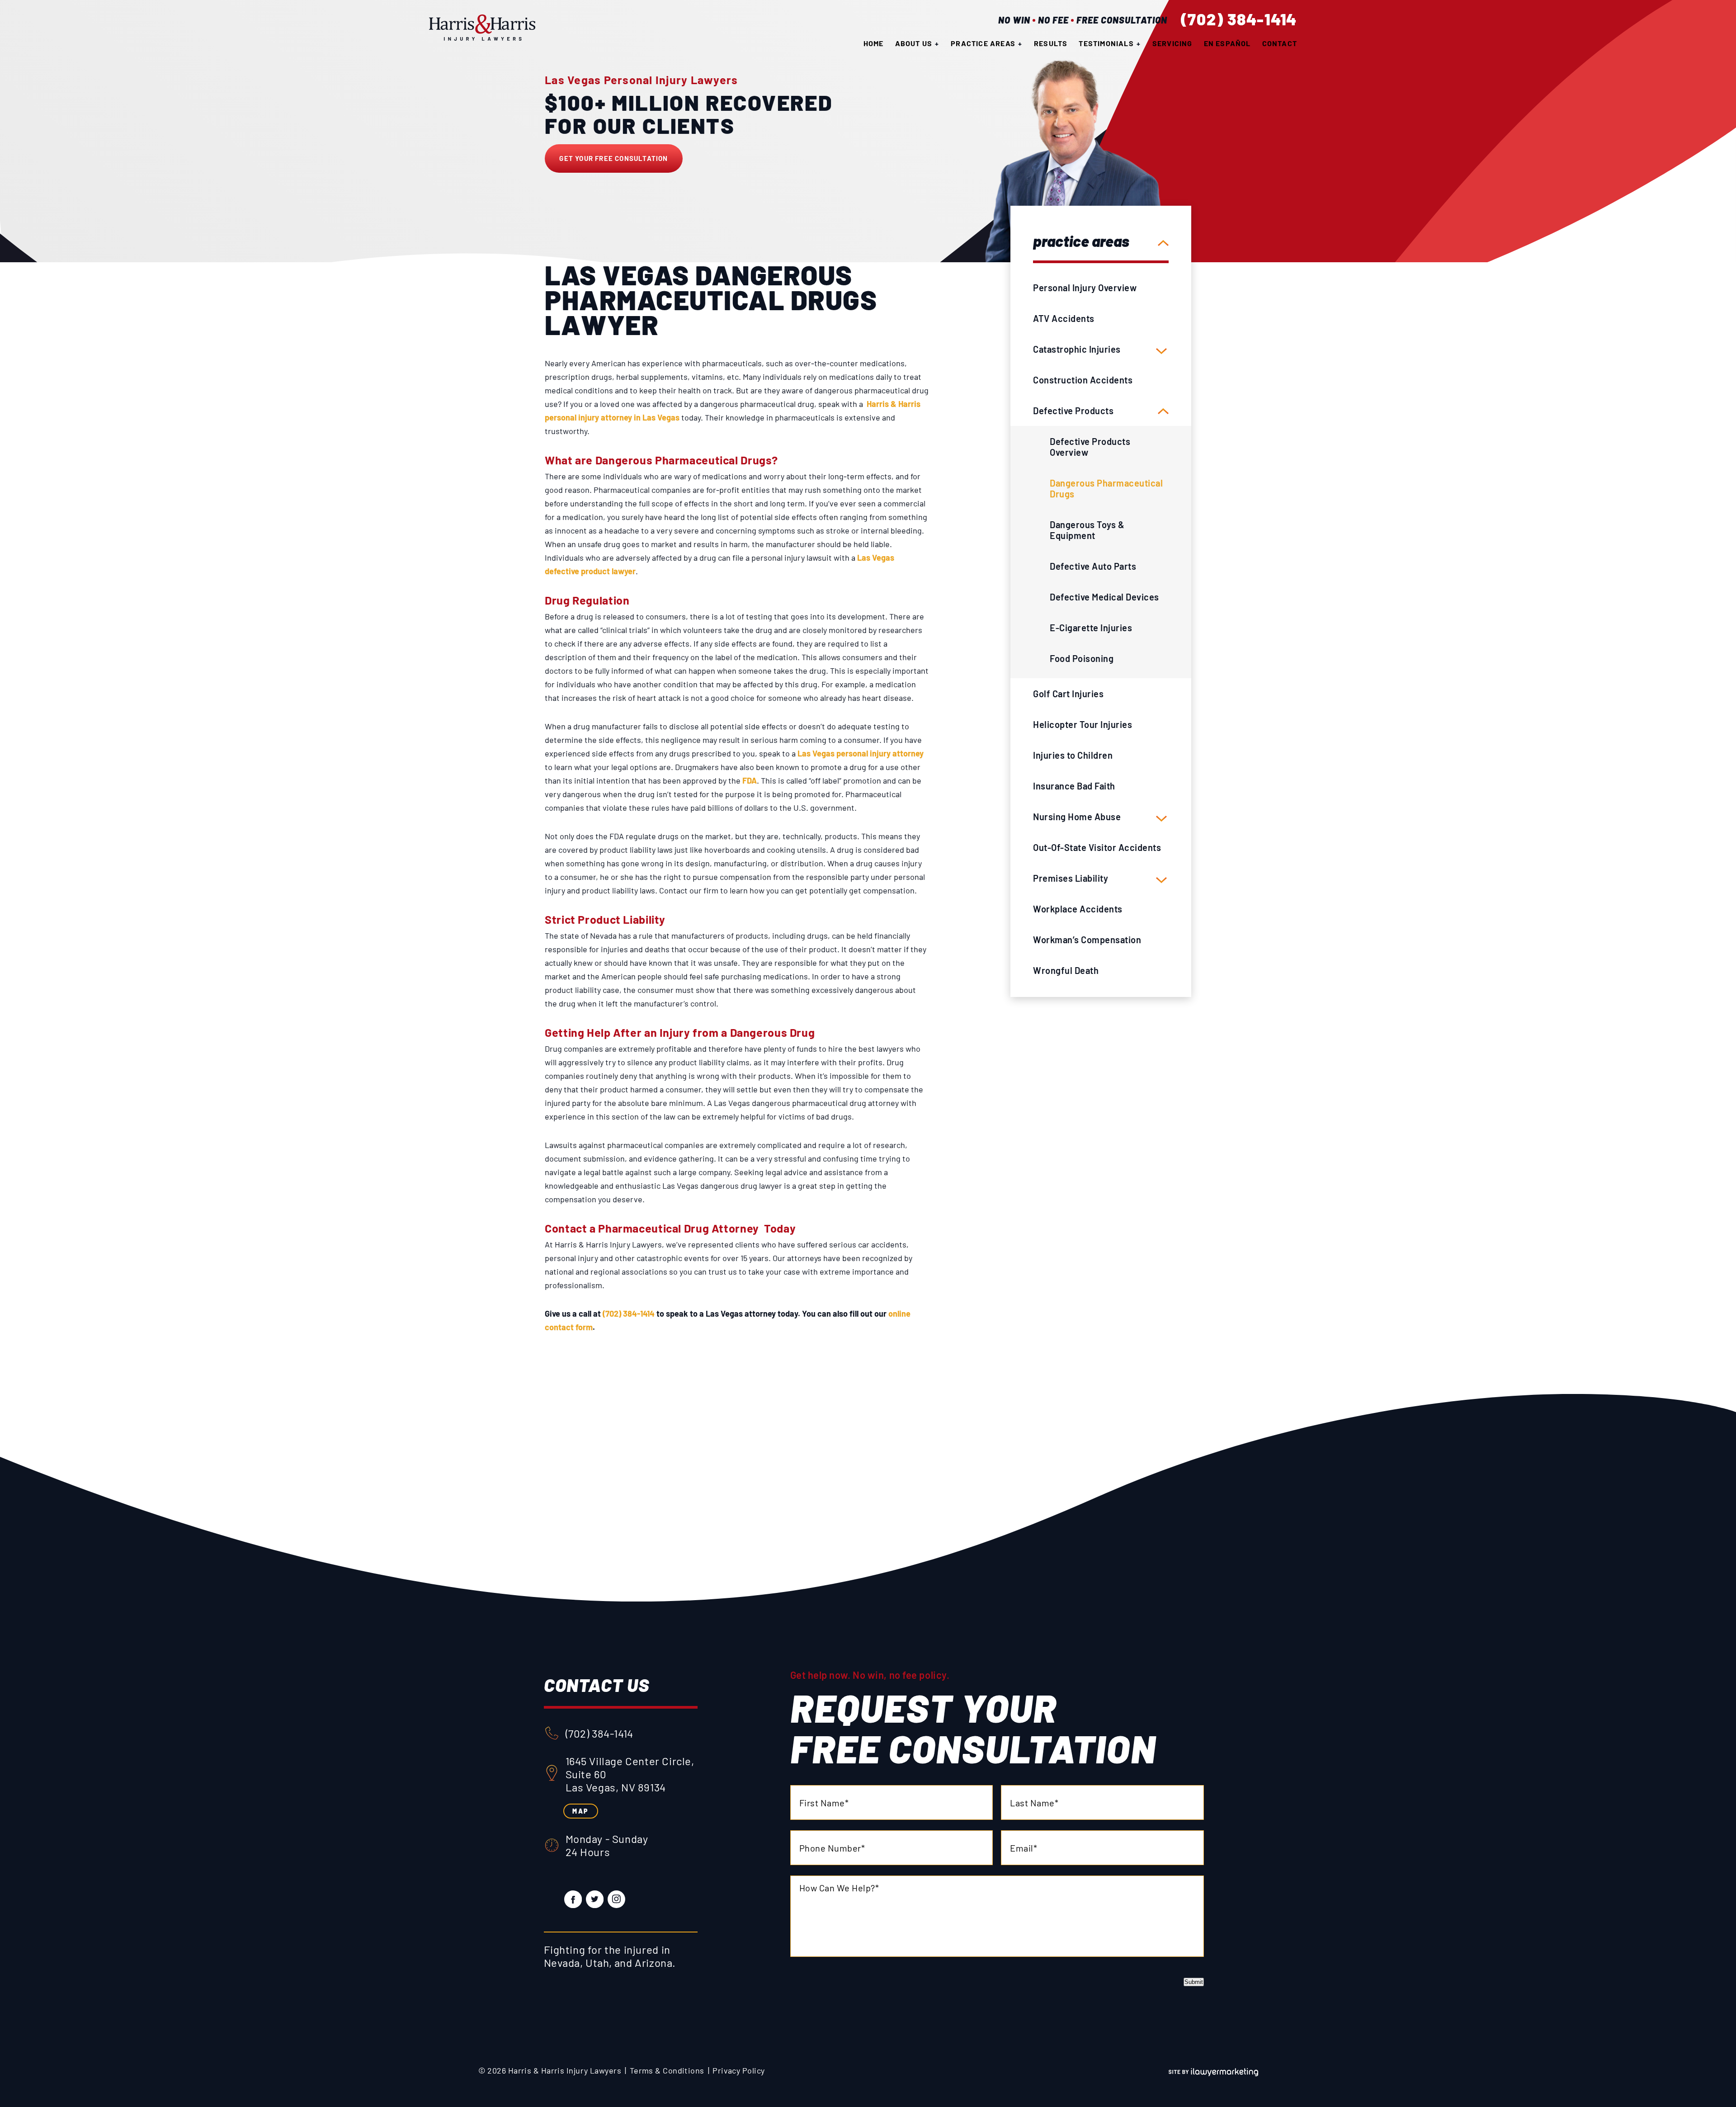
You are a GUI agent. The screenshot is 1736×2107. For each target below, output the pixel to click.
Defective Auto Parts (1093, 566)
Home (874, 43)
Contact (1280, 43)
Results (1051, 43)
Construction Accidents (1083, 380)
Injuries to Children (1073, 755)
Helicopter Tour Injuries (1083, 724)
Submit (1194, 1982)
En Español (1227, 43)
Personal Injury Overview (1085, 288)
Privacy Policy (738, 2070)
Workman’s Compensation (1087, 940)
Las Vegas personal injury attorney (861, 753)
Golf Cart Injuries (1068, 694)
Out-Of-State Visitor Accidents (1097, 847)
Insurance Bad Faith (1074, 786)
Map (580, 1811)
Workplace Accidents (1078, 909)
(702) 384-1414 (1239, 19)
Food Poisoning (1082, 658)
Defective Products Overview (1090, 447)
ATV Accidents (1064, 318)
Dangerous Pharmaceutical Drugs (1106, 488)
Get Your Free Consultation (613, 158)
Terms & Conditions (667, 2070)
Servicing (1172, 43)
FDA (750, 780)
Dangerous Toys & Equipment (1087, 530)
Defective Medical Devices (1104, 597)
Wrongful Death (1066, 970)
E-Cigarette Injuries (1091, 628)
